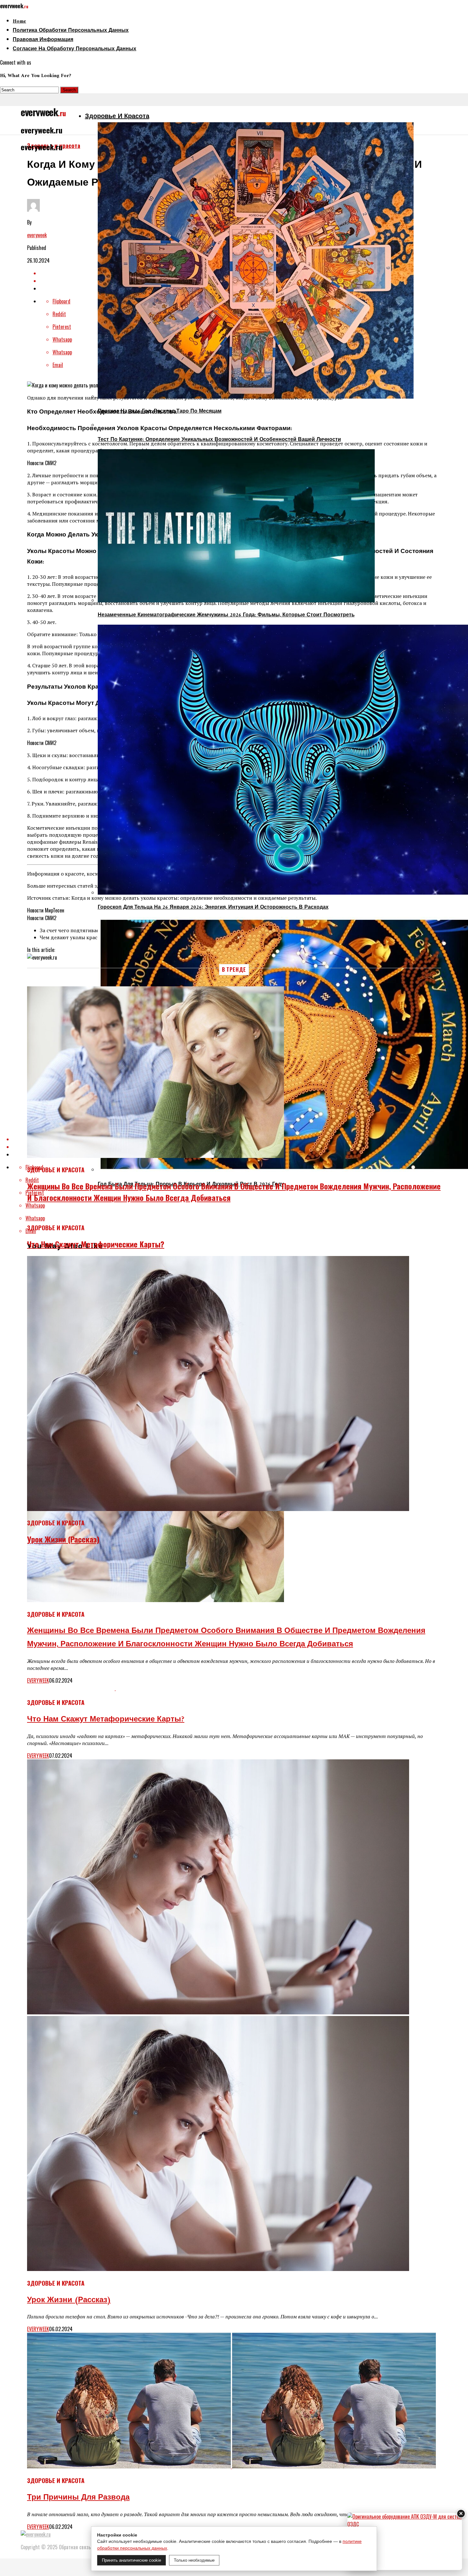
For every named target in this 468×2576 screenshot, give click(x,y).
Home (19, 21)
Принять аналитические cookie (131, 2560)
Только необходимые (194, 2560)
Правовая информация (43, 40)
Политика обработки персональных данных (71, 31)
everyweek (37, 235)
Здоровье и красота (117, 117)
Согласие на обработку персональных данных (74, 49)
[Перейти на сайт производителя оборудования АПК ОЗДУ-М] (405, 2541)
